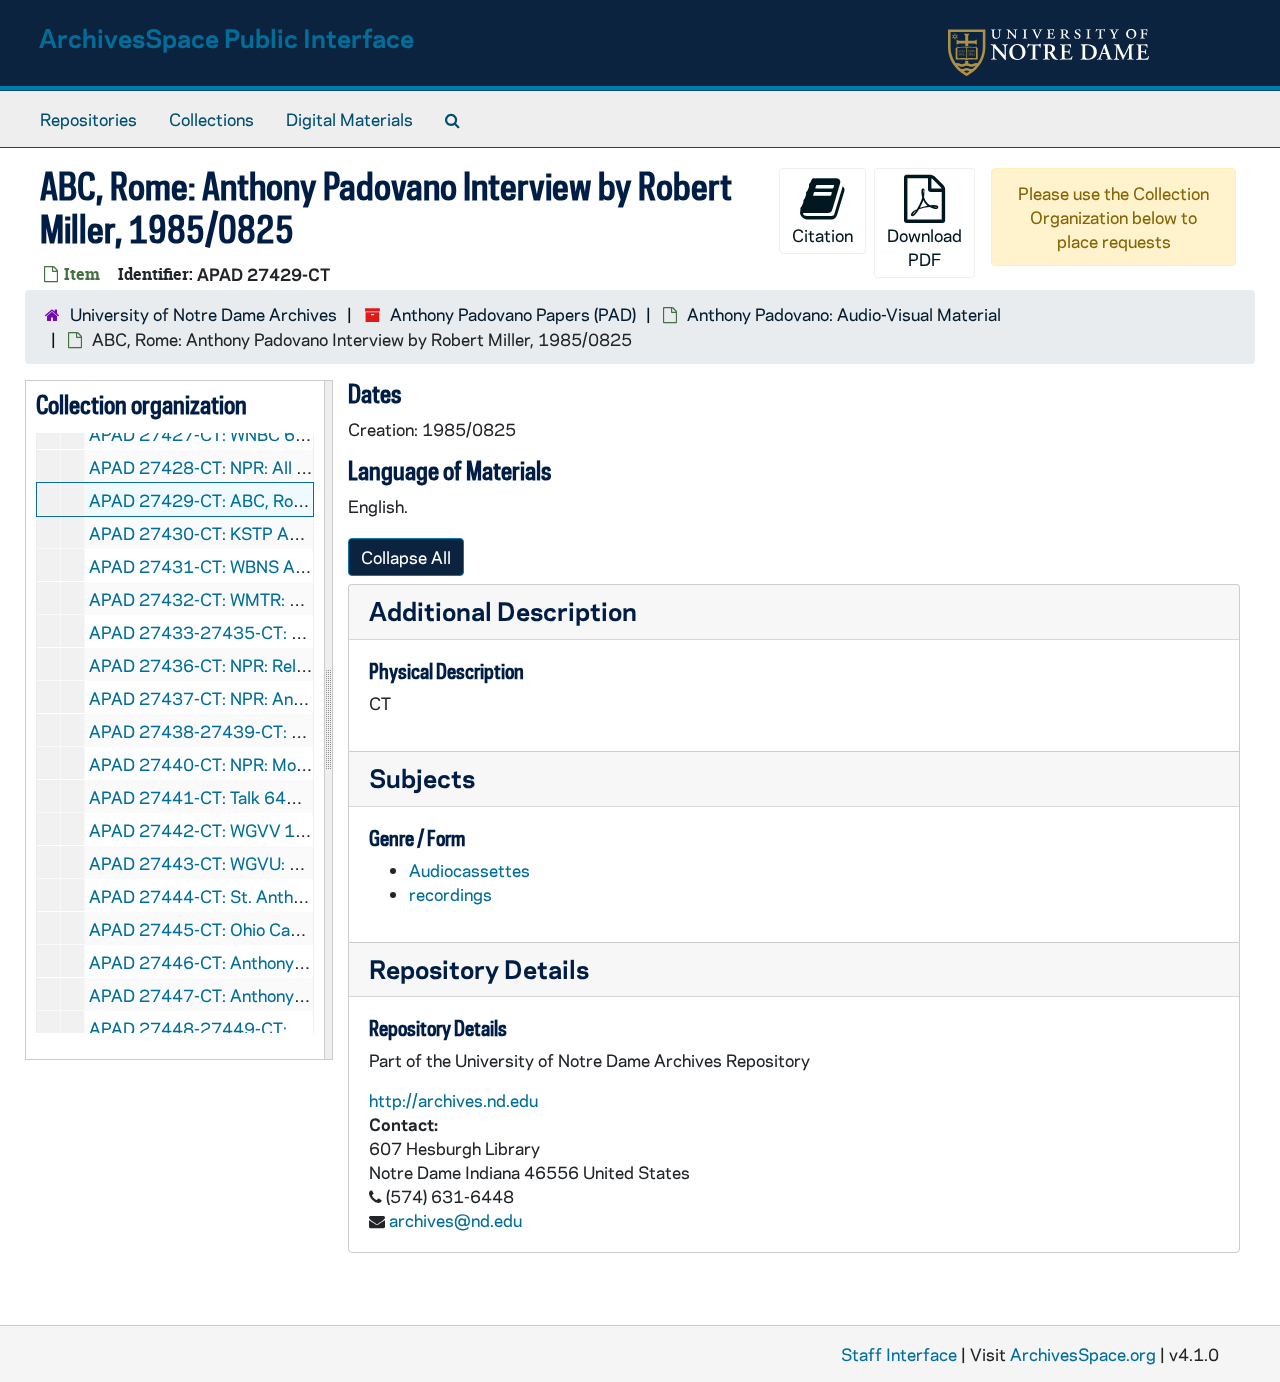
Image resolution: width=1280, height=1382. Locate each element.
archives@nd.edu (455, 1220)
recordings (450, 894)
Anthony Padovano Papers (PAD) (513, 314)
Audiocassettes (469, 870)
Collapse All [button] (406, 557)
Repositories (88, 119)
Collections (211, 119)
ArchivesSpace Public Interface (226, 37)
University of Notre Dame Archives (203, 314)
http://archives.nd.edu (453, 1100)
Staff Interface (899, 1354)
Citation (822, 235)
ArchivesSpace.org (1083, 1354)
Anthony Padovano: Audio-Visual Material (844, 314)
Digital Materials (349, 119)
